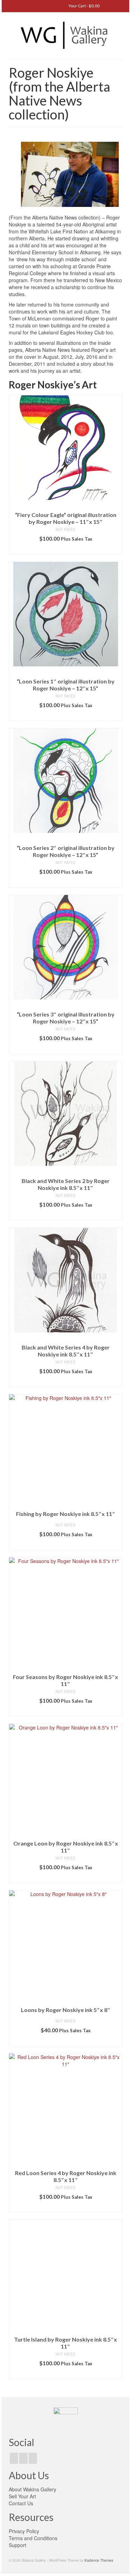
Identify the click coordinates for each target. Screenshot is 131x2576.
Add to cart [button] (65, 549)
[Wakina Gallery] (65, 35)
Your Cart (84, 6)
